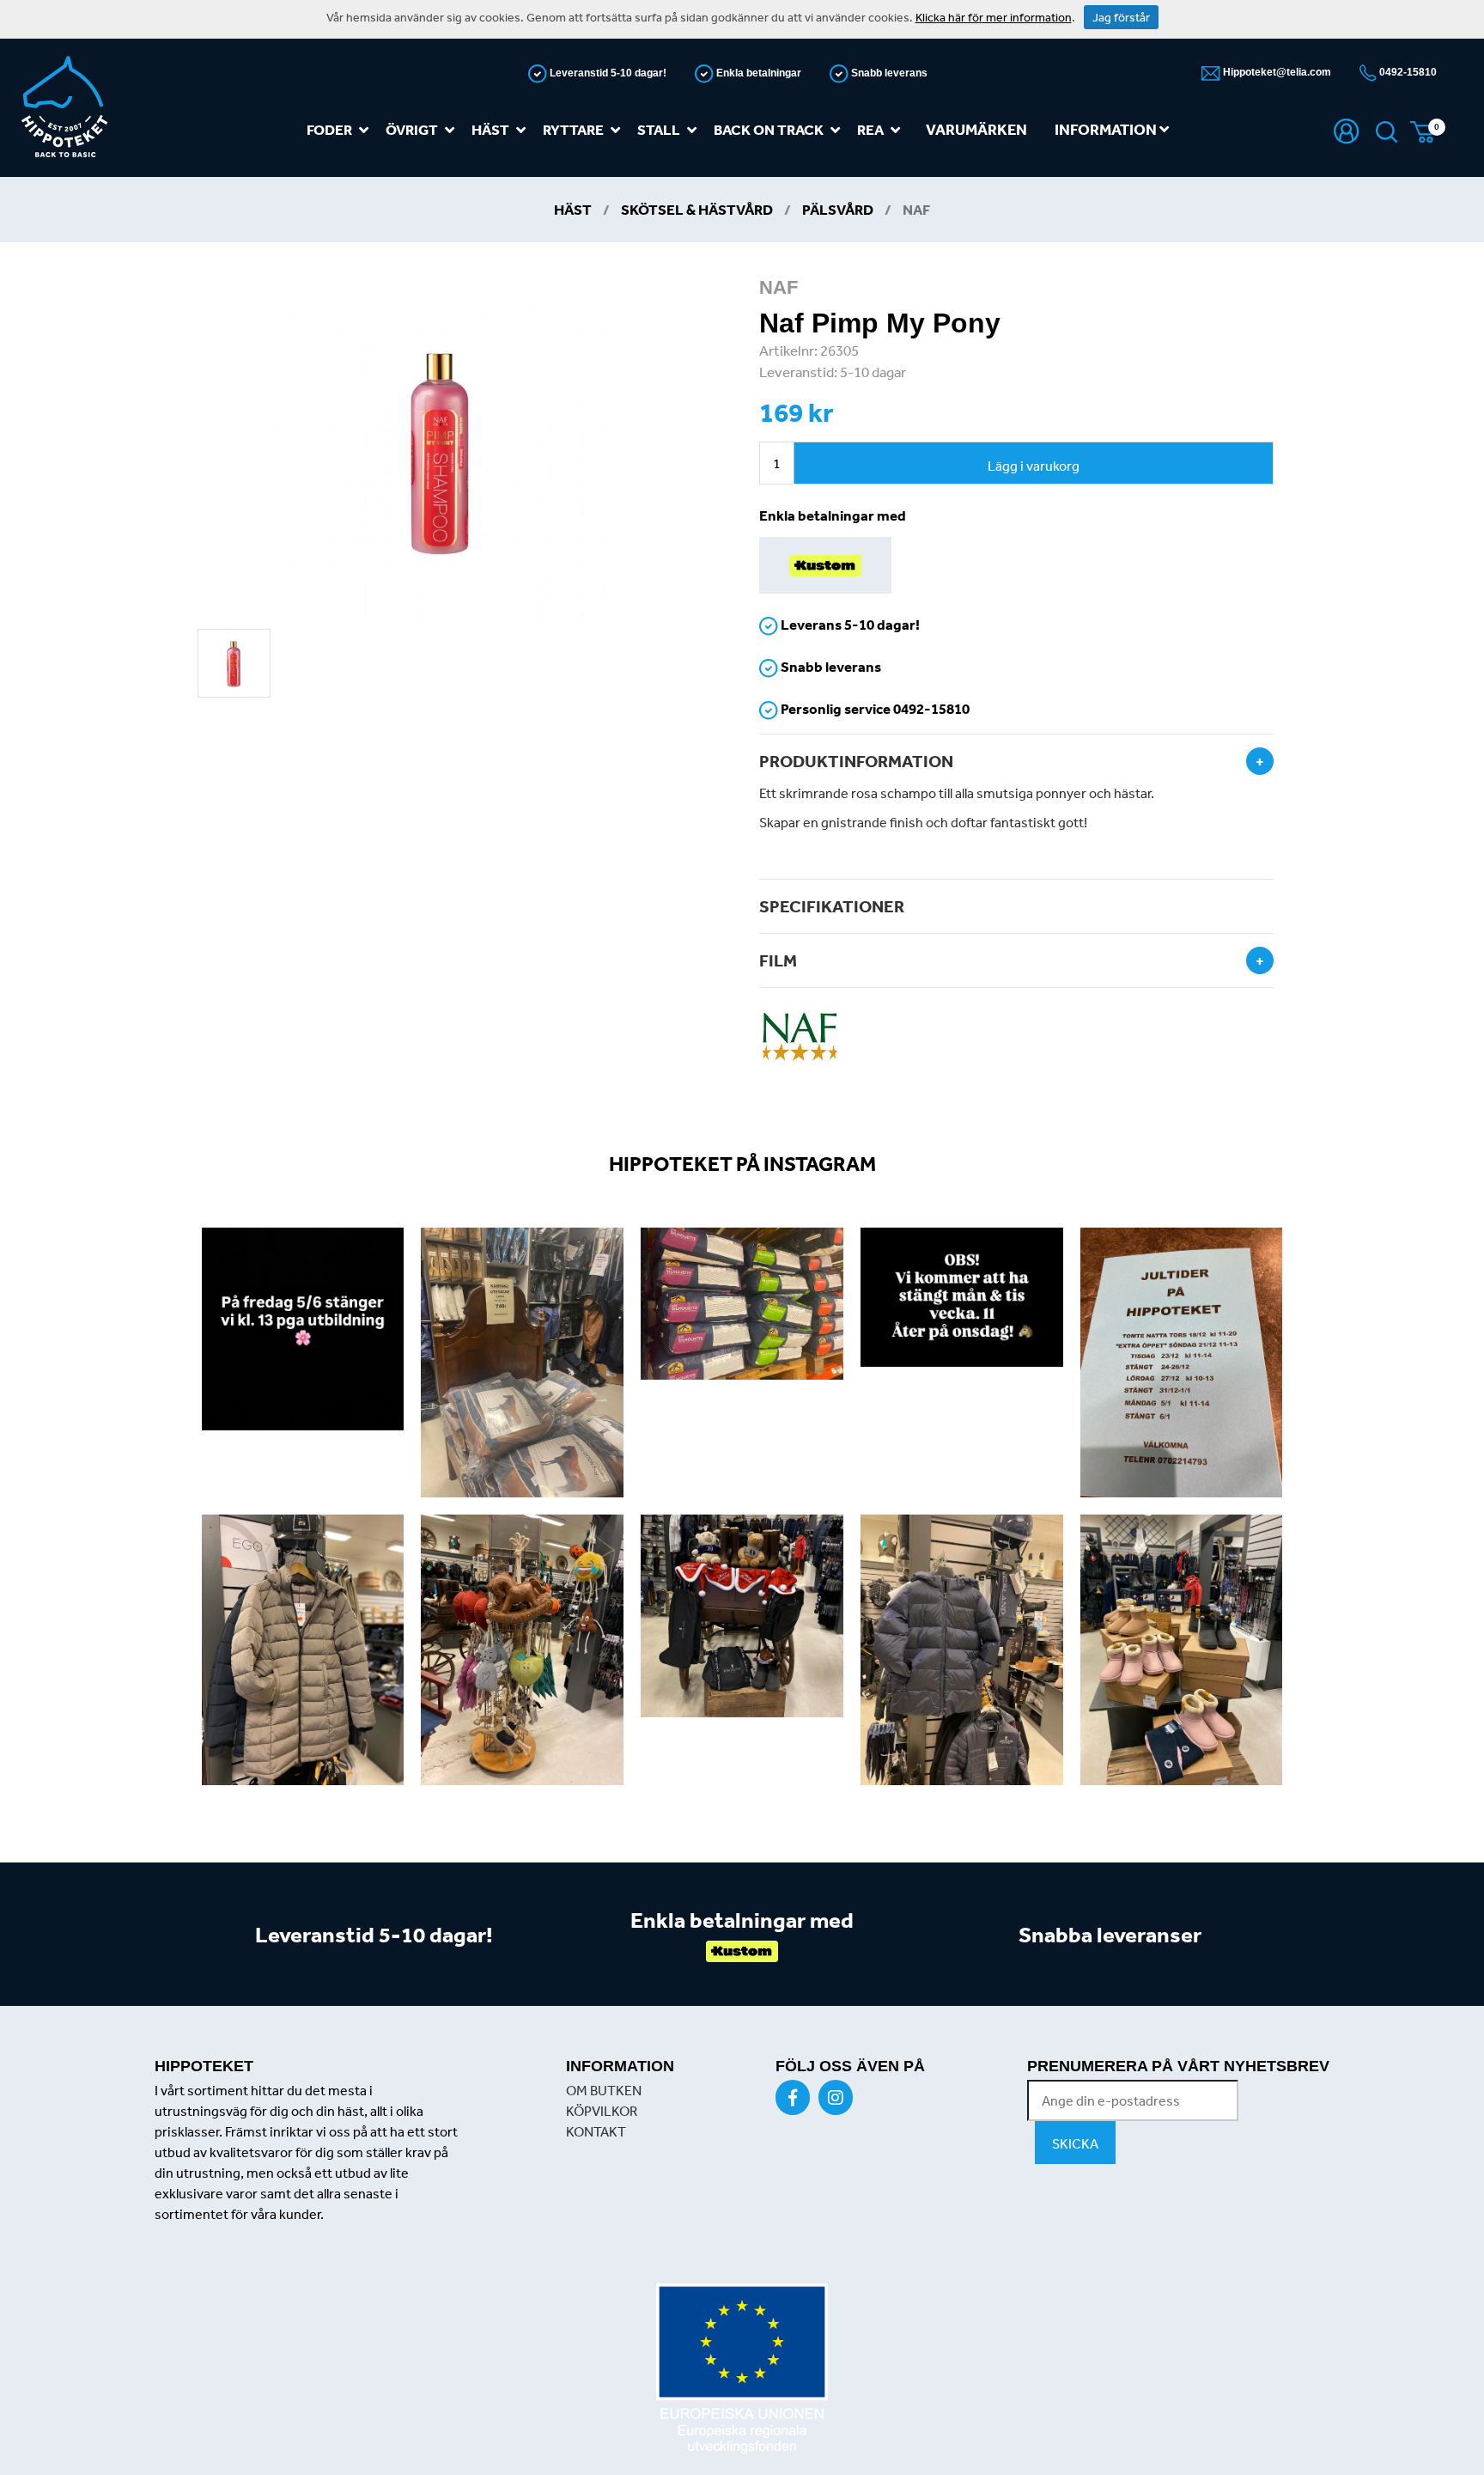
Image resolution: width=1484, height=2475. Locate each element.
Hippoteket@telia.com (1276, 72)
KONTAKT (596, 2131)
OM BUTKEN (604, 2090)
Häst (490, 129)
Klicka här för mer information (994, 17)
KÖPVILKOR (602, 2111)
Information (1107, 129)
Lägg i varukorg (1034, 466)
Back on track (769, 129)
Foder (329, 129)
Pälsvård (838, 209)
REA (870, 129)
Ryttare (573, 129)
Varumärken (976, 129)
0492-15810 (1407, 72)
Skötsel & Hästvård (697, 209)
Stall (659, 129)
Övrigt (412, 129)
